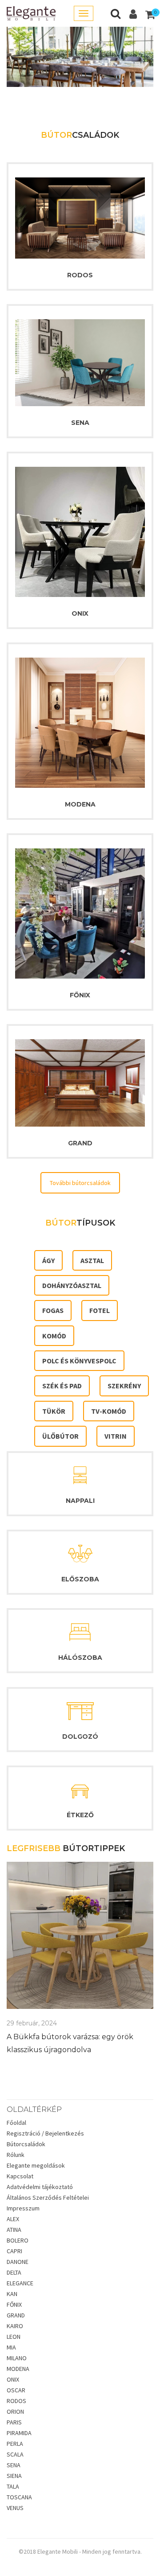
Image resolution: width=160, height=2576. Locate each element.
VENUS (15, 2508)
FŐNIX (80, 995)
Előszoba (80, 1579)
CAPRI (14, 2251)
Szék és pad (62, 1386)
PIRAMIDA (19, 2433)
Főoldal (16, 2123)
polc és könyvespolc (79, 1361)
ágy (48, 1260)
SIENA (14, 2476)
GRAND (80, 1143)
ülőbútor (60, 1436)
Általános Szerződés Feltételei (48, 2197)
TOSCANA (19, 2497)
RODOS (80, 275)
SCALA (15, 2454)
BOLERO (18, 2240)
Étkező (80, 1815)
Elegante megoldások (36, 2165)
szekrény (124, 1386)
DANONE (18, 2262)
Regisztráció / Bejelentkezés (45, 2133)
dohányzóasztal (72, 1285)
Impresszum (23, 2208)
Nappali (80, 1501)
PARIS (14, 2422)
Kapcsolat (20, 2176)
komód (54, 1336)
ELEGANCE (20, 2283)
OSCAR (16, 2390)
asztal (92, 1260)
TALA (13, 2486)
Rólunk (16, 2155)
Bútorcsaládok (26, 2144)
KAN (12, 2294)
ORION (15, 2411)
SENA (80, 423)
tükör (54, 1411)
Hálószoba (80, 1658)
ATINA (14, 2230)
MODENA (80, 804)
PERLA (15, 2444)
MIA (11, 2347)
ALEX (13, 2219)
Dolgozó (80, 1737)
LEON (14, 2337)
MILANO (17, 2358)
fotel (100, 1310)
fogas (53, 1310)
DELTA (14, 2272)
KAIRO (15, 2326)
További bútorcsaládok (80, 1183)
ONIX (80, 613)
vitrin (116, 1436)
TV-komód (109, 1411)
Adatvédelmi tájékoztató (40, 2187)
